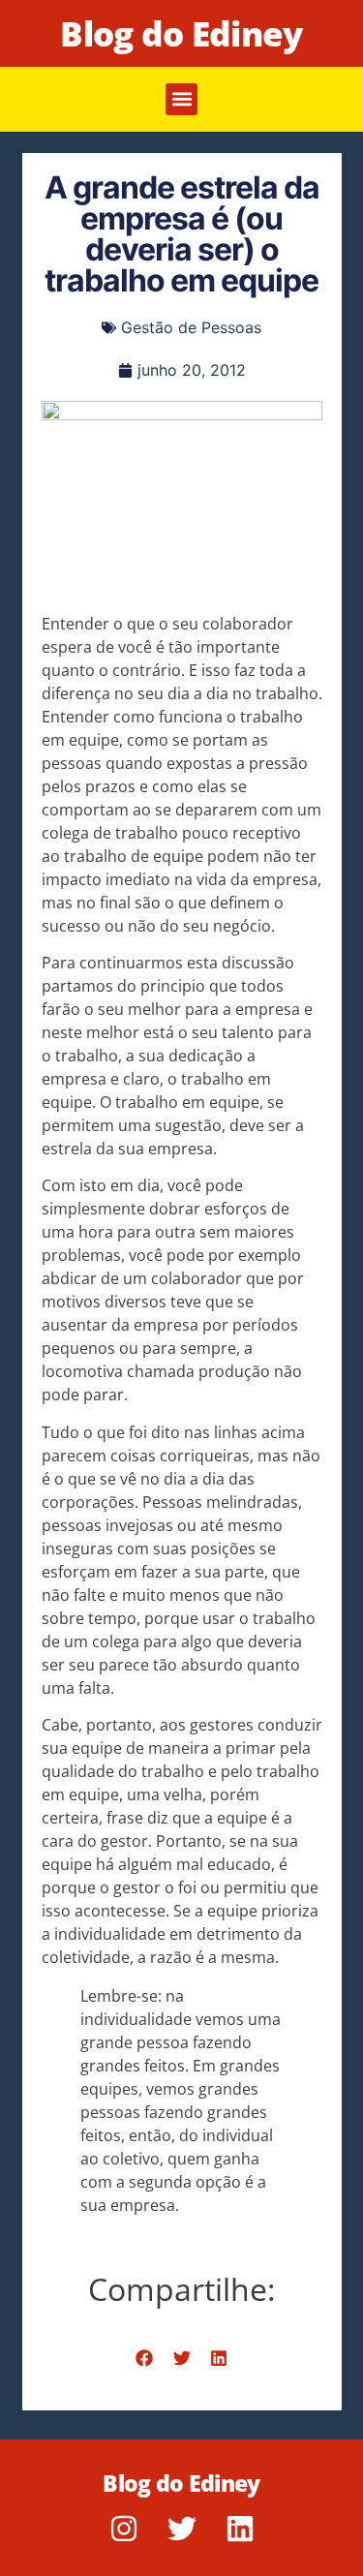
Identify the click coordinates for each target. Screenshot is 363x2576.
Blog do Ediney (181, 33)
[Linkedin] (240, 2529)
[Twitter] (182, 2529)
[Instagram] (124, 2529)
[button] (181, 99)
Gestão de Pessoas (191, 327)
